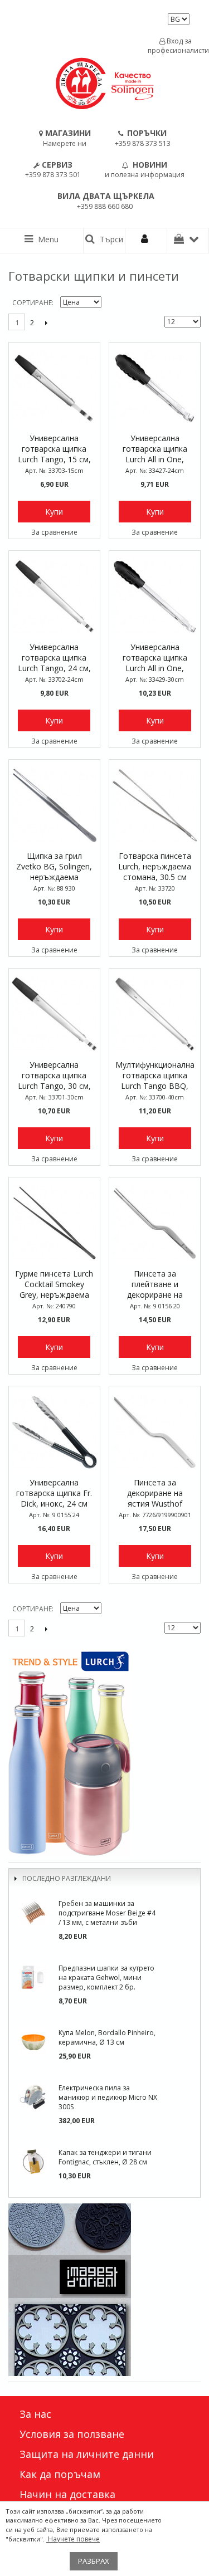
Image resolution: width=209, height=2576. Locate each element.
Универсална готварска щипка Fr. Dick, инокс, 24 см (54, 1493)
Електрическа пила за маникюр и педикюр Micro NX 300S (108, 2097)
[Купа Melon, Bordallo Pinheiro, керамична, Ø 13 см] (33, 2042)
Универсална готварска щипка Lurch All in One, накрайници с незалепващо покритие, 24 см (155, 449)
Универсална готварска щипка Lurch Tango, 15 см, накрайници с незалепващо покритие (54, 449)
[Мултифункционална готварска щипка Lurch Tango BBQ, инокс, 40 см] (155, 1014)
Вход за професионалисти (176, 46)
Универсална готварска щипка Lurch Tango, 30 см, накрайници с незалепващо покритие (54, 1076)
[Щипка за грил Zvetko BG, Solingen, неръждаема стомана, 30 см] (54, 805)
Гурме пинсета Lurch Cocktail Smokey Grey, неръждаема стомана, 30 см (54, 1285)
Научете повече (73, 2539)
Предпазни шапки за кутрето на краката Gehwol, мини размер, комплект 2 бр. (106, 1978)
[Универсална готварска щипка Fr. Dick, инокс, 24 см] (54, 1432)
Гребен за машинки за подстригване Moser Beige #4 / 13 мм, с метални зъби (107, 1913)
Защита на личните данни (87, 2454)
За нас (35, 2414)
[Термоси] (104, 1752)
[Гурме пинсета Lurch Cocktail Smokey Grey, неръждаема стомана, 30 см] (54, 1223)
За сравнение (54, 532)
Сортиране (32, 303)
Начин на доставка (67, 2494)
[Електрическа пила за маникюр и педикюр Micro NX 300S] (33, 2097)
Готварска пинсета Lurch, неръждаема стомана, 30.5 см (155, 866)
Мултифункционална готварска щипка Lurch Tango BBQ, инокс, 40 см (155, 1076)
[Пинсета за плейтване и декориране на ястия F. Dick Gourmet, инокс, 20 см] (155, 1223)
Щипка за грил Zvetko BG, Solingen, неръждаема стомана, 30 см (54, 867)
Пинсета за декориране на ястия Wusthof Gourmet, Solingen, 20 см (155, 1494)
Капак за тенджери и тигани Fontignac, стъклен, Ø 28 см (105, 2157)
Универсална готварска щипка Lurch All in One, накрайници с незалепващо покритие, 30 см (155, 658)
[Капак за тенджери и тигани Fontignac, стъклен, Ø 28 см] (33, 2162)
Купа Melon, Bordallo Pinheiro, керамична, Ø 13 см (107, 2037)
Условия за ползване (72, 2434)
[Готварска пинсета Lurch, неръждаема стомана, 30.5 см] (155, 805)
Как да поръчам (60, 2474)
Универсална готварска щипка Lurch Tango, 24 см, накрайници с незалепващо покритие (54, 658)
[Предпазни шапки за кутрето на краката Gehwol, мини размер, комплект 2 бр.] (33, 1977)
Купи (54, 512)
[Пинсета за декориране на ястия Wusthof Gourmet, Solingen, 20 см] (155, 1432)
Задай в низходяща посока (111, 303)
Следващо (46, 322)
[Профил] (146, 241)
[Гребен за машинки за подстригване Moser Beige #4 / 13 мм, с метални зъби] (33, 1913)
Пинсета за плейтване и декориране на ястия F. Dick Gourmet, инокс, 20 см (155, 1285)
